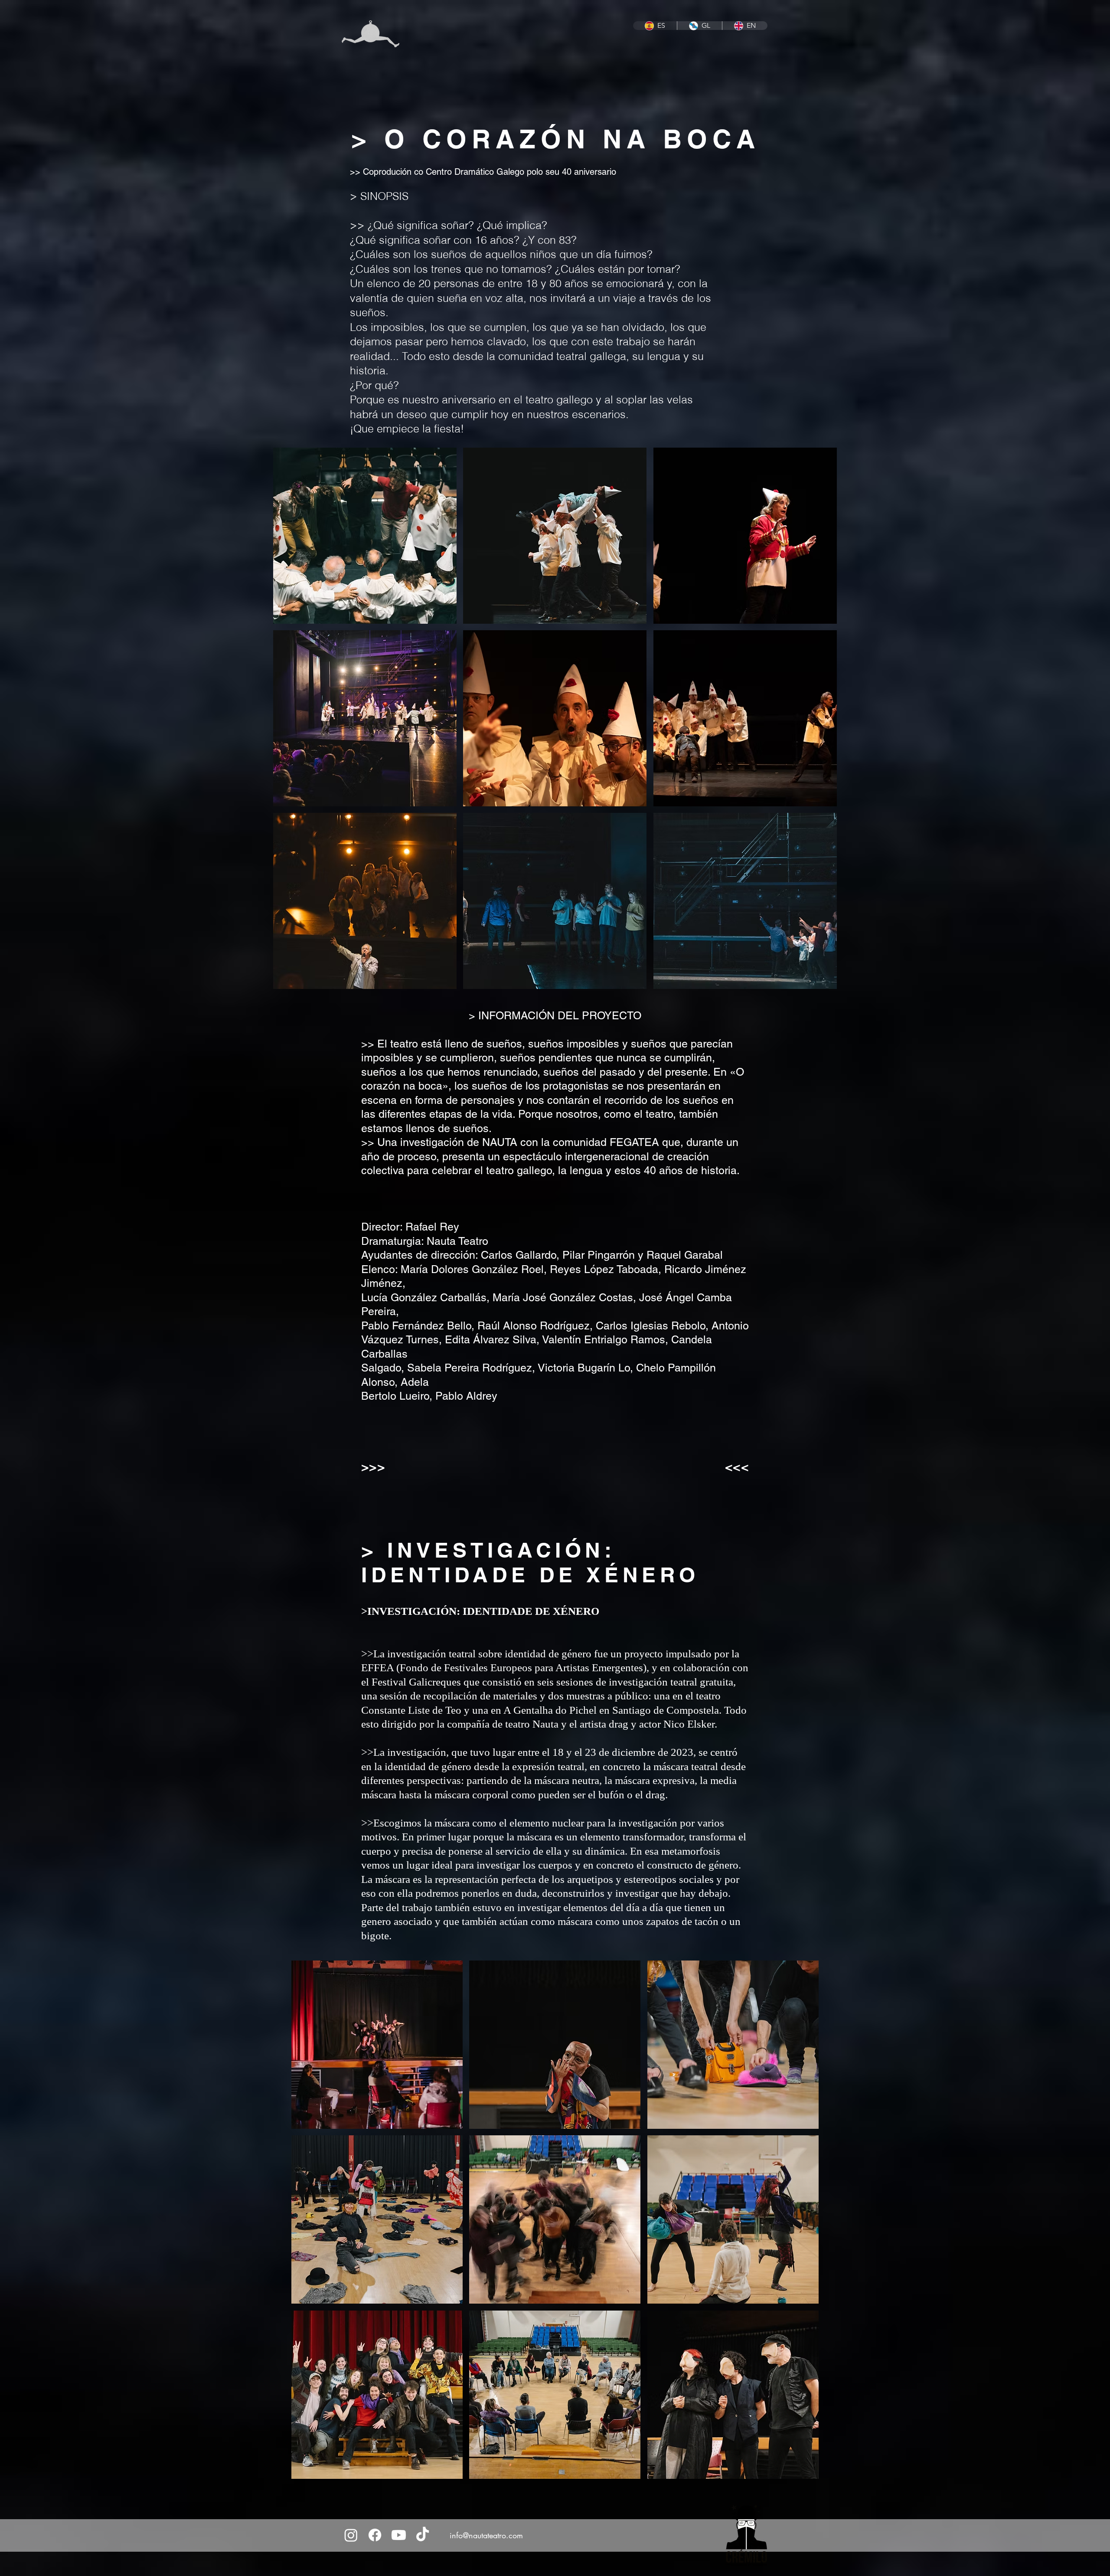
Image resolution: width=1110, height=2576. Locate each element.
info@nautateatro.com (486, 2535)
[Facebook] (375, 2535)
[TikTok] (423, 2535)
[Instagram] (351, 2535)
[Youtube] (399, 2535)
